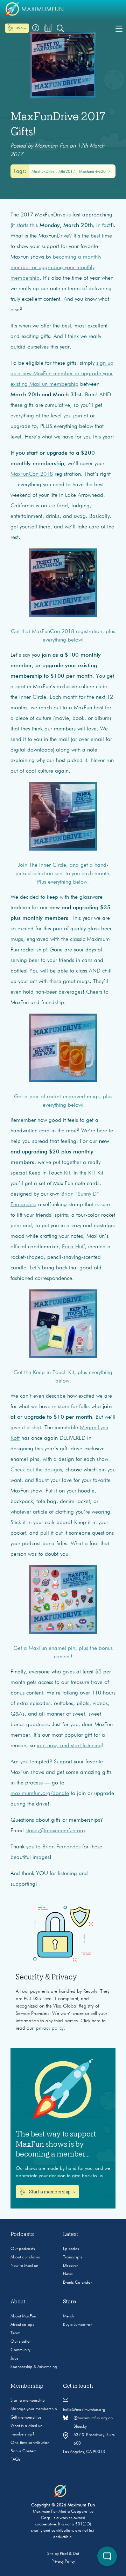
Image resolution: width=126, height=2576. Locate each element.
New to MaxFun (24, 2266)
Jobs (15, 2359)
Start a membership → (51, 2192)
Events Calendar (78, 2283)
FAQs (16, 2460)
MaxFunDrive (44, 172)
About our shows (25, 2257)
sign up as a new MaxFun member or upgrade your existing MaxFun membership (62, 374)
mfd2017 (67, 172)
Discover (71, 2266)
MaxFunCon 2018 (32, 474)
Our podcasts (23, 2249)
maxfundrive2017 (95, 172)
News (68, 2274)
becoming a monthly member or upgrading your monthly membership (56, 268)
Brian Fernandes (61, 1847)
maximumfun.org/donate (40, 1794)
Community (20, 2350)
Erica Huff (73, 1247)
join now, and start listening (69, 1746)
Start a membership (28, 2401)
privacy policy (50, 2028)
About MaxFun (23, 2316)
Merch (68, 2316)
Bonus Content (23, 2451)
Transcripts (73, 2257)
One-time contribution (30, 2443)
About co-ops (22, 2325)
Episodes (71, 2249)
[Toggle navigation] (119, 28)
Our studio (20, 2342)
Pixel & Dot (69, 2554)
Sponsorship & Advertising (34, 2367)
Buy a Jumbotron (78, 2325)
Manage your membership (34, 2409)
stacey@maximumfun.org (55, 1831)
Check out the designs (36, 1470)
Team (15, 2333)
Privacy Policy (63, 2562)
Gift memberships (26, 2418)
